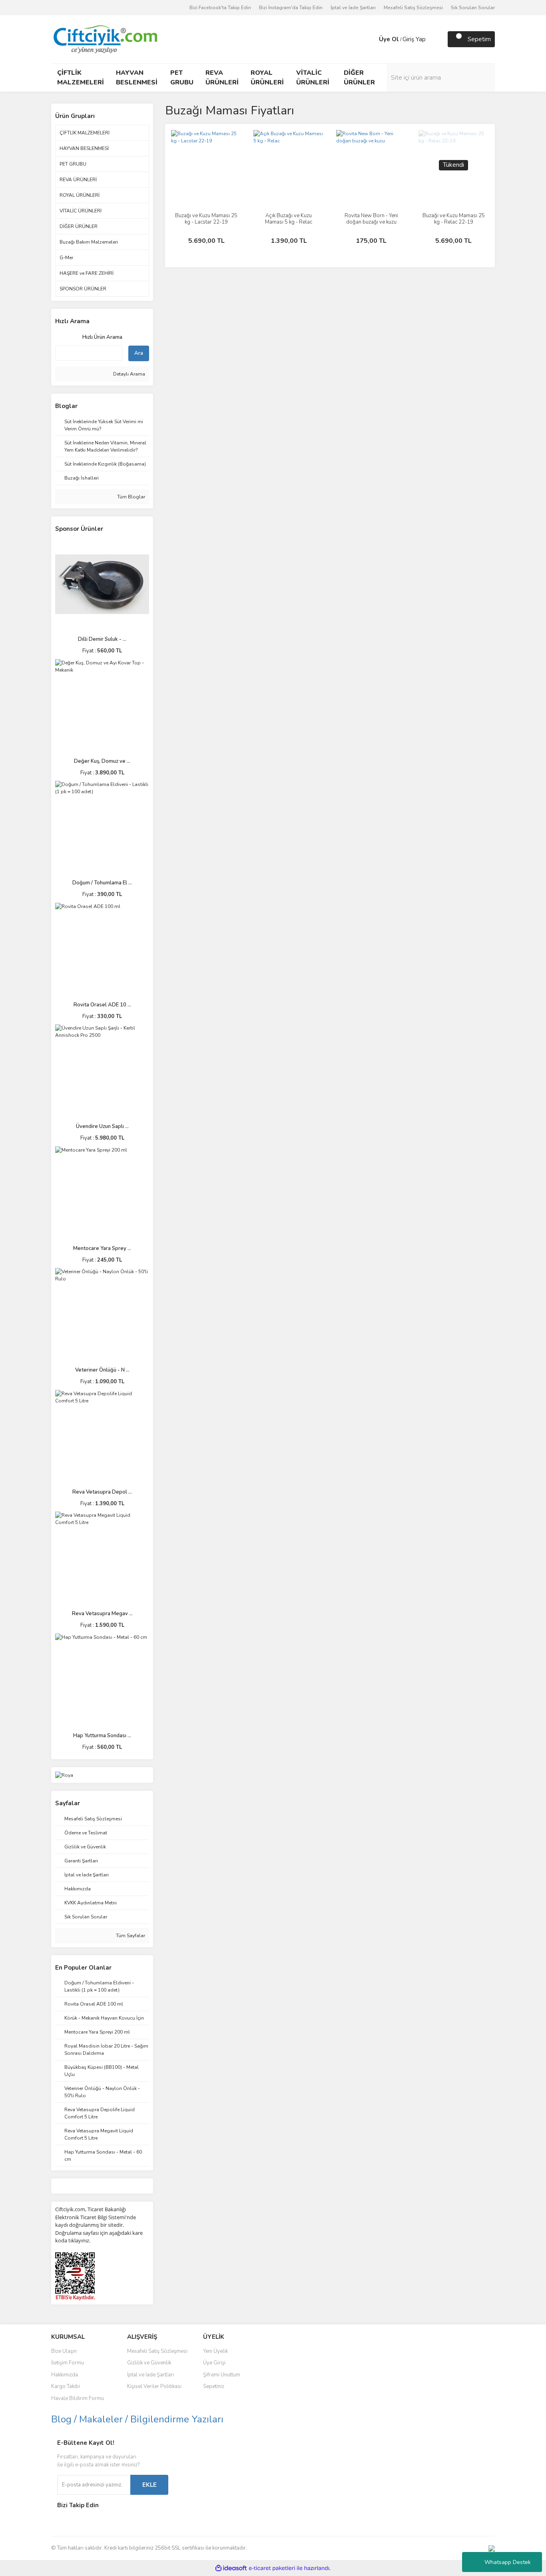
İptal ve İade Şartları (353, 8)
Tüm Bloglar (131, 497)
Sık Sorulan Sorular (473, 8)
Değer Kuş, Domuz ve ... (102, 761)
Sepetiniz (214, 2386)
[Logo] (105, 39)
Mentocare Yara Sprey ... (102, 1248)
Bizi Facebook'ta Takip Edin (220, 8)
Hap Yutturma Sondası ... (102, 1736)
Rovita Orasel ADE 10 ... (102, 1005)
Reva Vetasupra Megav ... (102, 1614)
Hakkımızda (65, 2375)
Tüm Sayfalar (130, 1936)
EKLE (149, 2485)
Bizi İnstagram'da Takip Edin (291, 8)
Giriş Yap (414, 39)
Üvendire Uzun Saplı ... (102, 1126)
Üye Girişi (214, 2363)
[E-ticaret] (272, 2568)
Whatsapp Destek (508, 2562)
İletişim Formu (68, 2363)
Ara (139, 353)
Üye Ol (389, 39)
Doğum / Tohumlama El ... (102, 883)
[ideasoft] (231, 2568)
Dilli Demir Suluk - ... (102, 639)
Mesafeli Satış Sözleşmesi (413, 8)
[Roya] (64, 1775)
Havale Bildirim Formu (78, 2398)
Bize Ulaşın (64, 2351)
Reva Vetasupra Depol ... (102, 1492)
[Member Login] (371, 39)
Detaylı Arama (129, 374)
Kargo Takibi (66, 2386)
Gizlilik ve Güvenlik (149, 2363)
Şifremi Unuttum (222, 2375)
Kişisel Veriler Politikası (154, 2386)
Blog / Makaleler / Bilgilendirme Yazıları (137, 2419)
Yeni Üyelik (215, 2351)
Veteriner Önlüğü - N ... (102, 1370)
